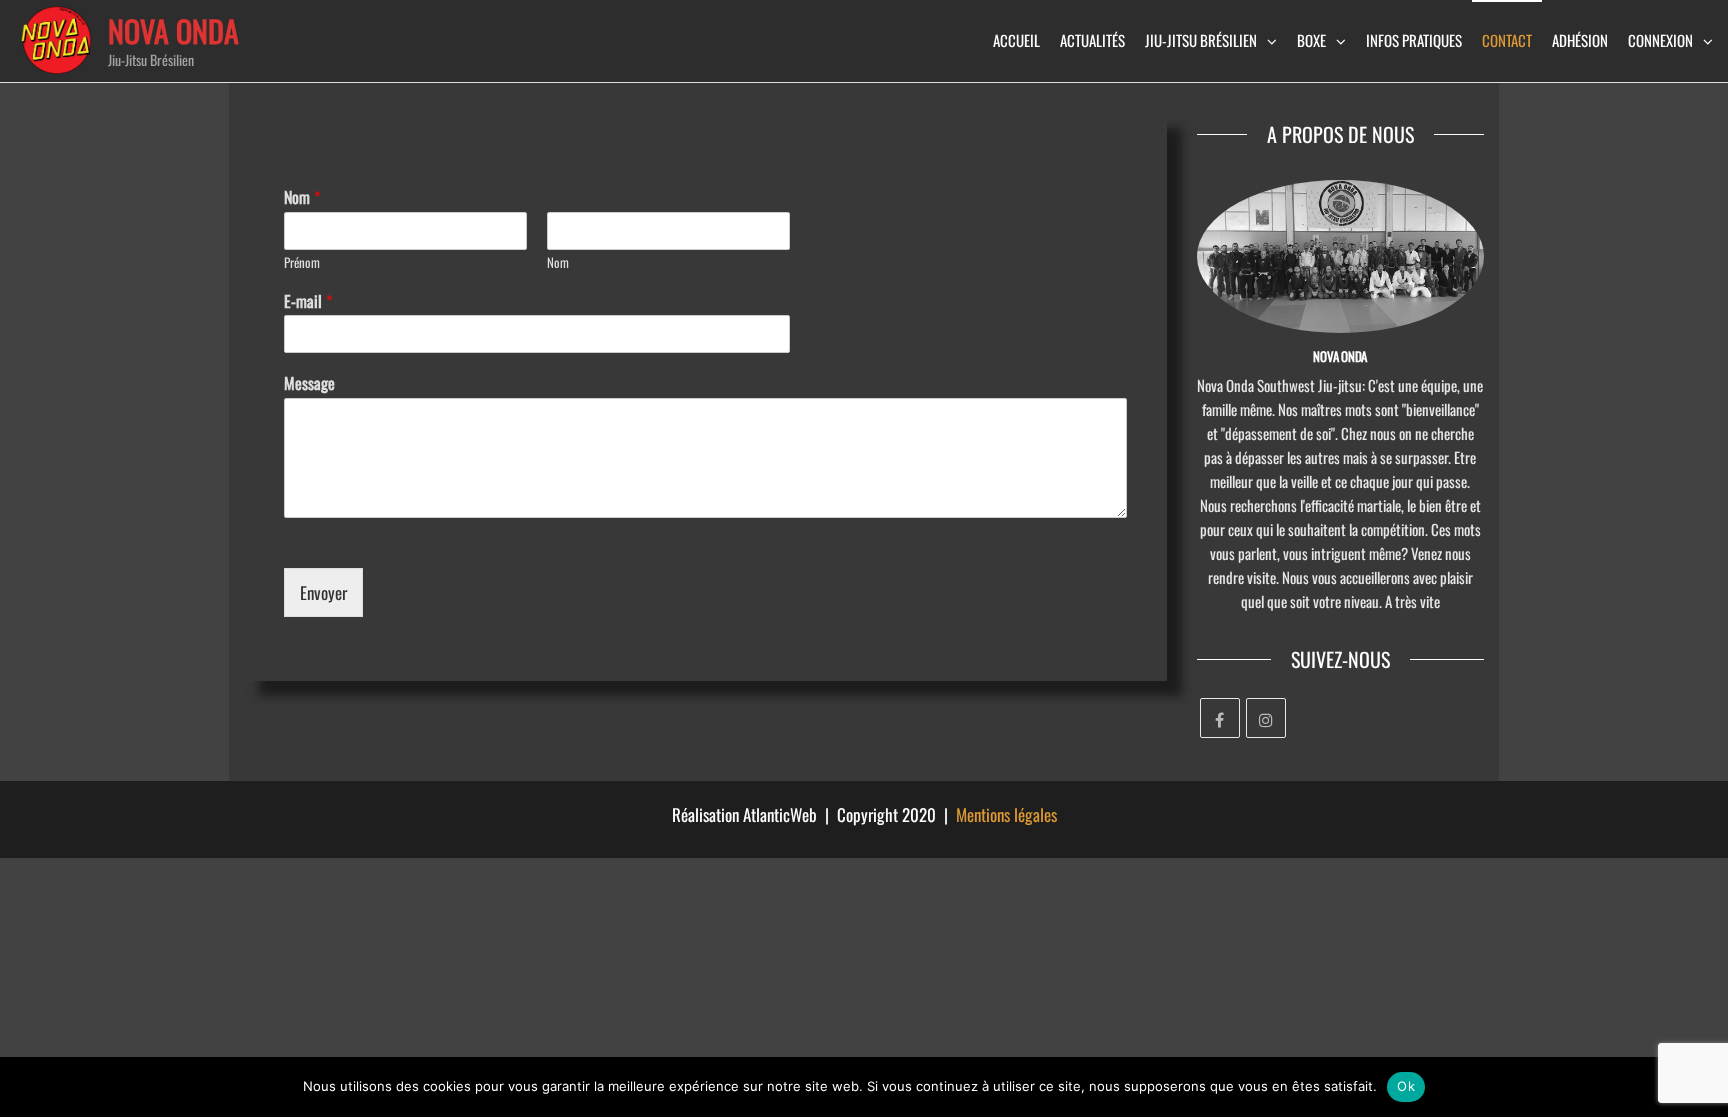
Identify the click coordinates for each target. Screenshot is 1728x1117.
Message (309, 383)
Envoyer (323, 592)
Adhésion (1580, 40)
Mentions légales (1006, 814)
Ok (1406, 1086)
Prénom (302, 262)
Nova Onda (173, 30)
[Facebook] (1220, 718)
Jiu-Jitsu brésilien (1201, 40)
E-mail (308, 301)
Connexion (1660, 40)
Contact (1507, 40)
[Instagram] (1266, 718)
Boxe (1311, 40)
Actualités (1092, 40)
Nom (302, 197)
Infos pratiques (1414, 40)
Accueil (1016, 40)
